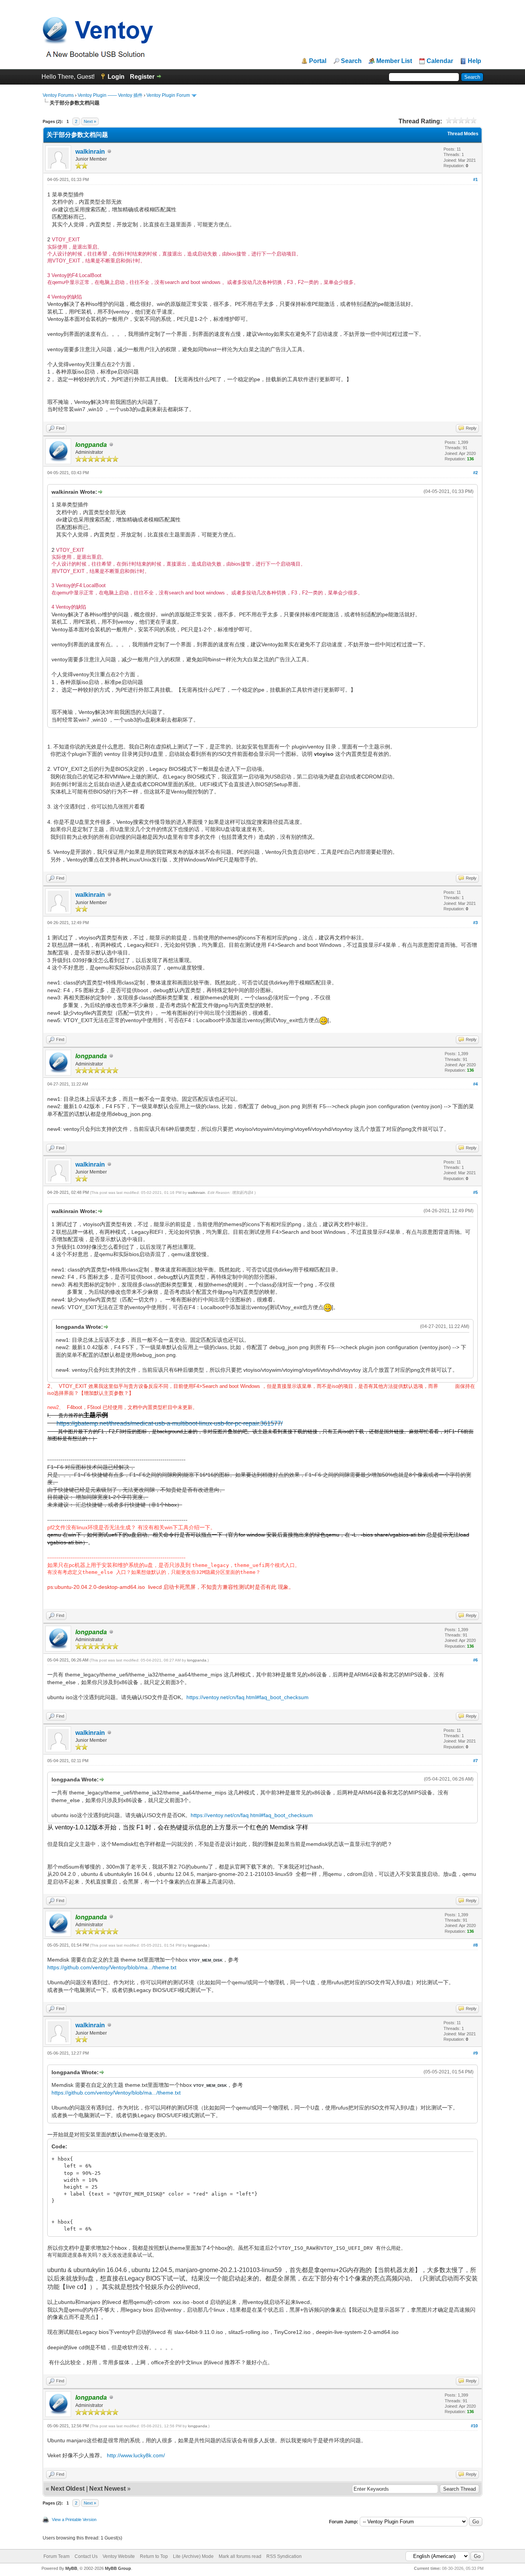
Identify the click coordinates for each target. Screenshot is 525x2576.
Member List (394, 61)
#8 (475, 1945)
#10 (474, 2426)
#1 (475, 179)
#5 (475, 1192)
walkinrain (90, 152)
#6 (475, 1660)
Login (116, 77)
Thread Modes (463, 134)
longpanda (197, 1660)
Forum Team (56, 2556)
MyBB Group (118, 2568)
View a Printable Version (74, 2520)
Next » (90, 121)
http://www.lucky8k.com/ (136, 2455)
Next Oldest (68, 2489)
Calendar (440, 61)
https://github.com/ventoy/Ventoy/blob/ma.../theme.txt (112, 1967)
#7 (475, 1761)
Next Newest (107, 2489)
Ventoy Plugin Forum (168, 95)
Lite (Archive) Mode (193, 2556)
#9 (475, 2053)
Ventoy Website (119, 2556)
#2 (475, 473)
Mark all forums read (240, 2556)
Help (474, 61)
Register (142, 77)
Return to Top (154, 2556)
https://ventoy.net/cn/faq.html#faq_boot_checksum (248, 1697)
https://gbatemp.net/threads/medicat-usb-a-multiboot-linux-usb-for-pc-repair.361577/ (169, 1423)
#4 (475, 1084)
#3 (475, 923)
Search (351, 61)
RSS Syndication (284, 2556)
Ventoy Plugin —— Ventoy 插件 (110, 95)
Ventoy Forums (58, 95)
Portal (318, 61)
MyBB (71, 2568)
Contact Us (86, 2556)
